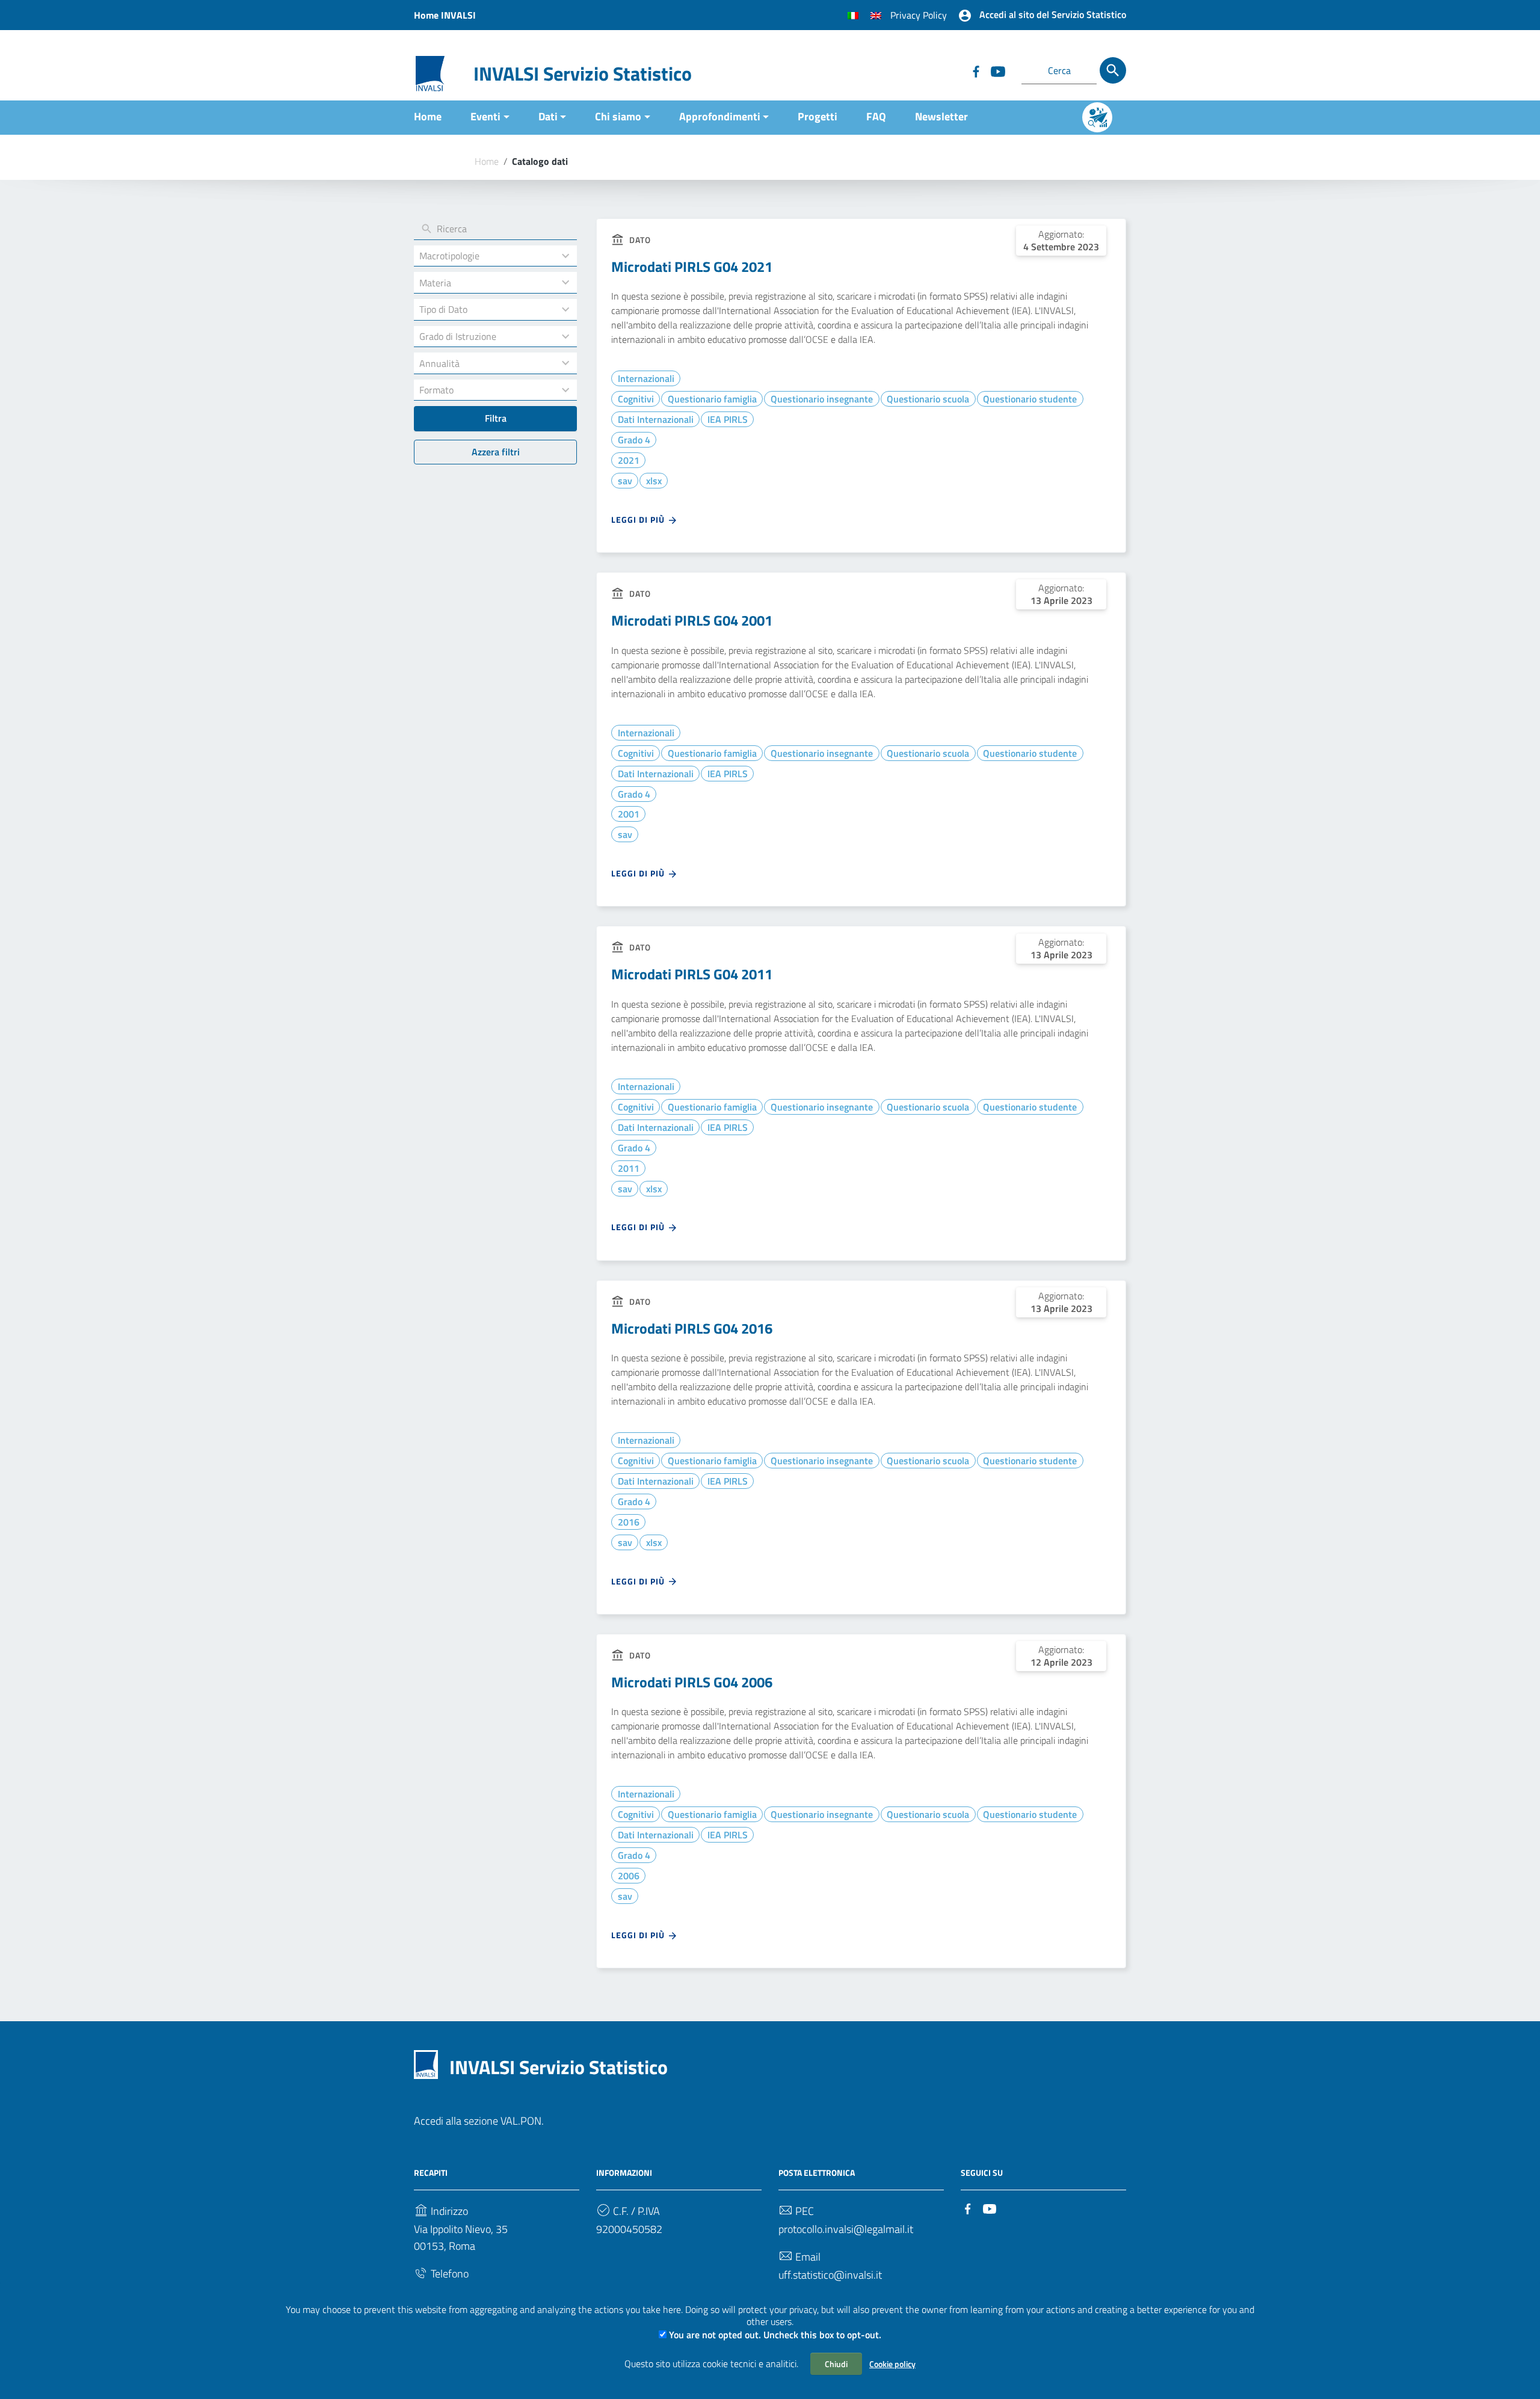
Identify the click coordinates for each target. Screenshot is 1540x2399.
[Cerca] (1113, 70)
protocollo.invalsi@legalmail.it (846, 2229)
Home (428, 116)
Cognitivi (636, 399)
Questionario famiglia (712, 399)
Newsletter (941, 116)
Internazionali (646, 378)
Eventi (485, 116)
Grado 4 (634, 440)
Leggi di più (639, 519)
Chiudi (836, 2364)
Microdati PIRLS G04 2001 (692, 620)
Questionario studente (1030, 399)
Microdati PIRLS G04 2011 (692, 974)
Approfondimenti (720, 116)
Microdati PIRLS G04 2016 (692, 1328)
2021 (629, 460)
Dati (548, 116)
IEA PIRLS (728, 419)
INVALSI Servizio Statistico (583, 73)
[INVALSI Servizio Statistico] (430, 72)
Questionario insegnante (822, 399)
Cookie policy (892, 2364)
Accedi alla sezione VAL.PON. (479, 2121)
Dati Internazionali (656, 419)
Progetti (818, 116)
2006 (629, 1876)
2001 (629, 814)
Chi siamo (618, 116)
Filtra (496, 418)
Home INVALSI (445, 15)
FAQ (876, 116)
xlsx (654, 481)
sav (625, 481)
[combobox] (484, 256)
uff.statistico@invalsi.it (830, 2275)
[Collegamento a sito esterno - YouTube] (997, 70)
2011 (629, 1168)
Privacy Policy (919, 15)
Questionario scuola (928, 399)
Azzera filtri (496, 451)
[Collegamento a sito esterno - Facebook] (976, 70)
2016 (629, 1522)
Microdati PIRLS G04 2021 (692, 266)
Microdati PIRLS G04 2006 (692, 1682)
